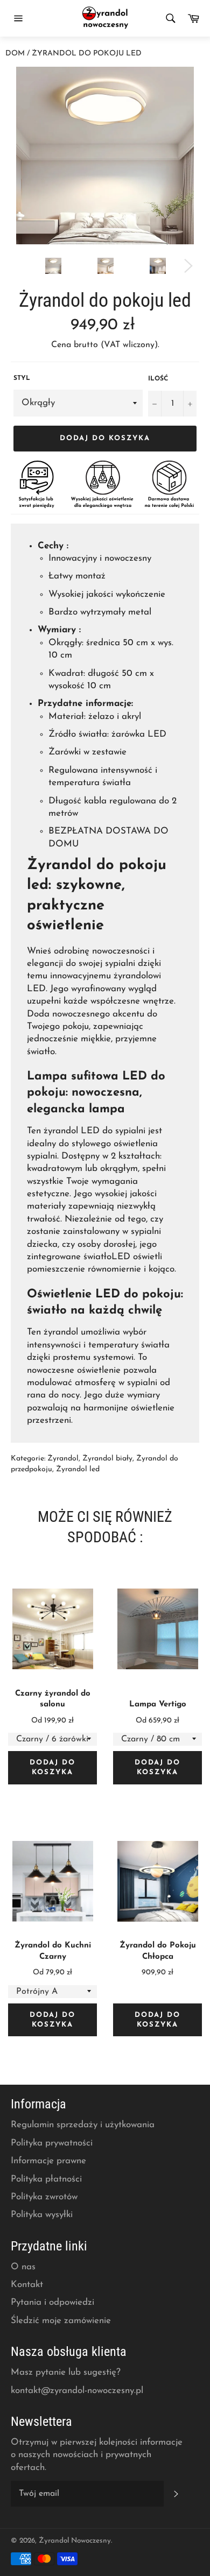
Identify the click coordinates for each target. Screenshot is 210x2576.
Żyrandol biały (107, 1459)
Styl (22, 378)
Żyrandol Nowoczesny (75, 2541)
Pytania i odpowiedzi (52, 2302)
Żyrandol (63, 1459)
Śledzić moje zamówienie (61, 2321)
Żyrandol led (78, 1469)
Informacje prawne (48, 2161)
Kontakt (27, 2285)
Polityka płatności (46, 2179)
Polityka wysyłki (42, 2215)
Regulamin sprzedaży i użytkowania (83, 2125)
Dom (15, 54)
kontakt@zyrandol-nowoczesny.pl (77, 2391)
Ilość (158, 379)
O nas (23, 2267)
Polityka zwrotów (44, 2197)
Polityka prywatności (52, 2143)
